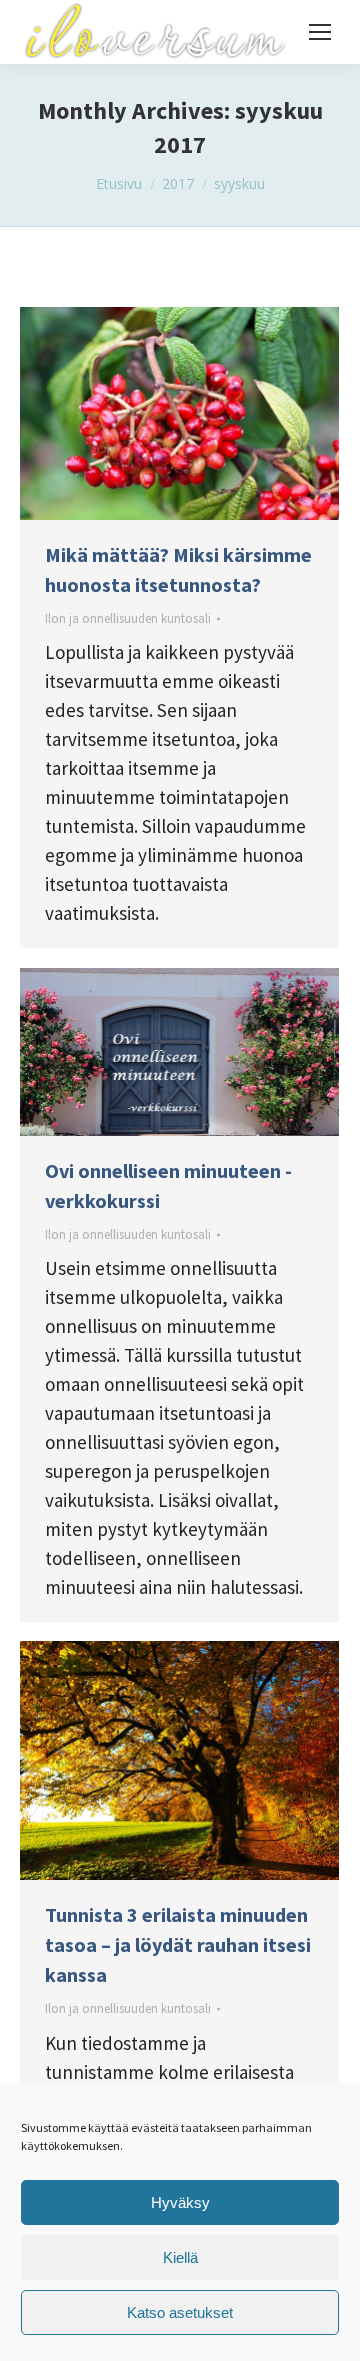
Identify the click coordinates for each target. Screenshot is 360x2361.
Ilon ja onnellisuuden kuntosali (128, 618)
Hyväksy (180, 2202)
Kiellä (180, 2257)
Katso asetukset (180, 2312)
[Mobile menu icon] (320, 32)
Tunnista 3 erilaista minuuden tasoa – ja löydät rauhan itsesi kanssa (178, 1944)
